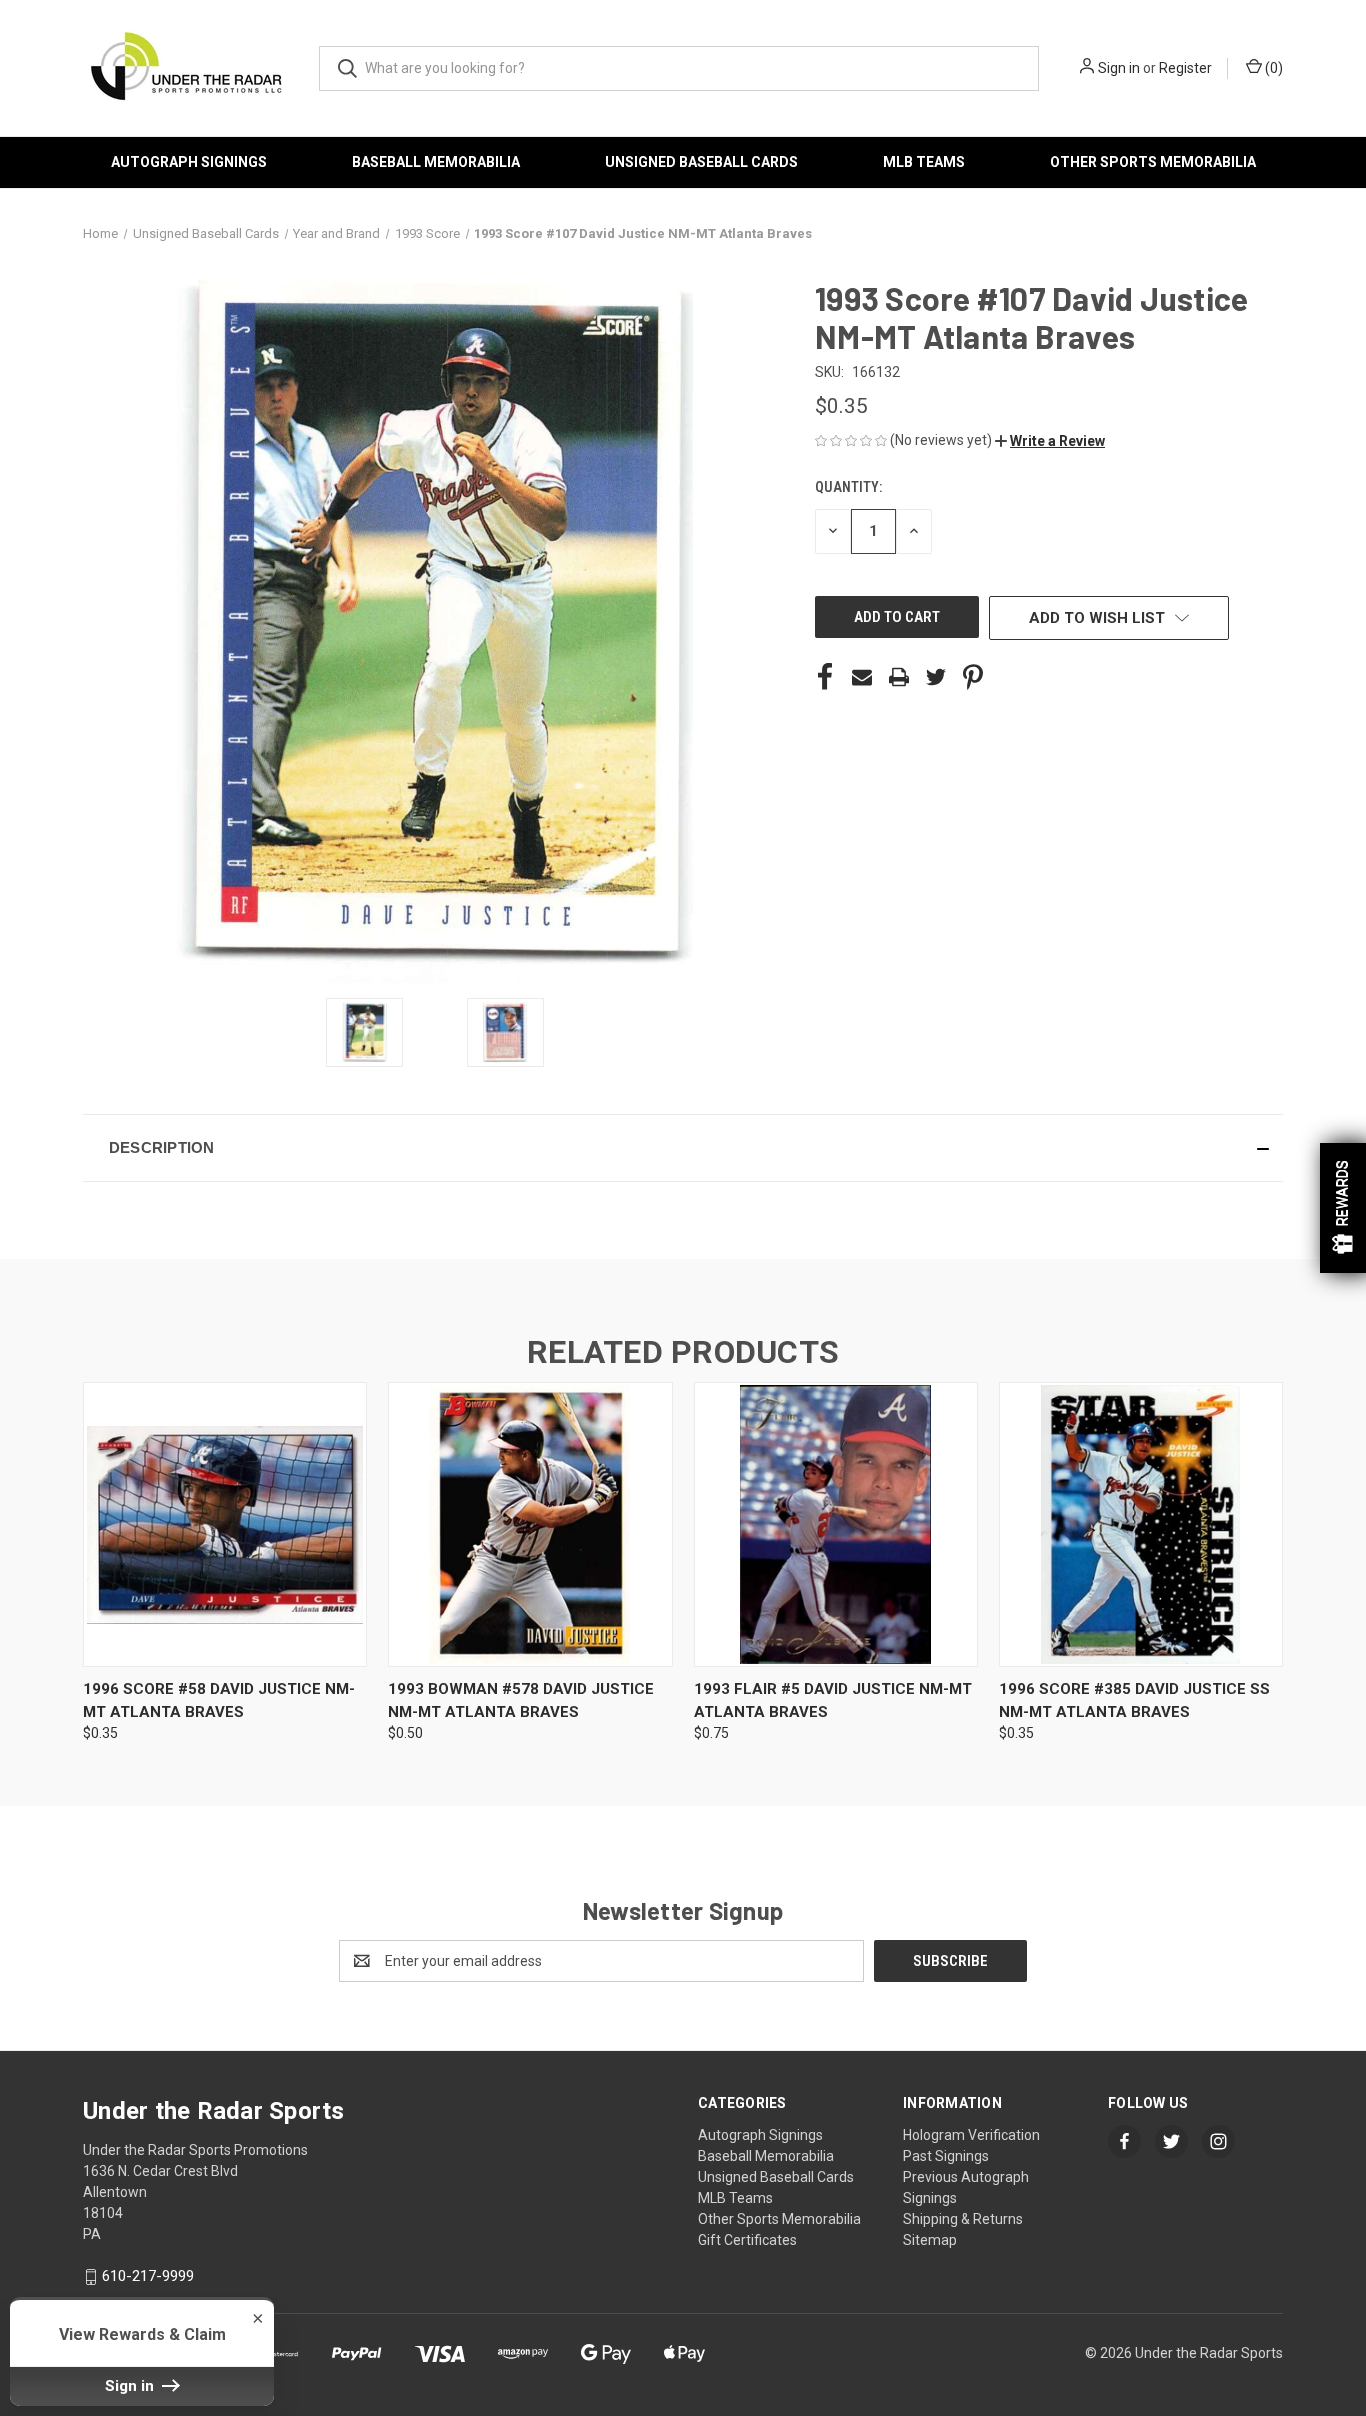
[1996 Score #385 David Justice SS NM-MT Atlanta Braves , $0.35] (1141, 1524)
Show (1343, 1208)
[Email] (862, 677)
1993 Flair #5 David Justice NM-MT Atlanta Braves (833, 1700)
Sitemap (930, 2240)
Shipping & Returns (963, 2219)
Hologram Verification (971, 2135)
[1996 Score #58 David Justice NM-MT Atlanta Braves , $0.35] (225, 1524)
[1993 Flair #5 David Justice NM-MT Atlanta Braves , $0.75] (836, 1524)
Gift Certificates (747, 2240)
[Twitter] (936, 677)
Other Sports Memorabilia (1153, 162)
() (1272, 68)
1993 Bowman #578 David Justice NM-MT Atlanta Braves (521, 1700)
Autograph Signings (189, 162)
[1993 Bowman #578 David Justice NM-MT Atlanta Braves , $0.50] (530, 1524)
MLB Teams (924, 162)
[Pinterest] (973, 677)
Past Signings (946, 2156)
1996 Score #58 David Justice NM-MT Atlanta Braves (219, 1700)
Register (1185, 68)
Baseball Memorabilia (436, 162)
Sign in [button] (131, 2386)
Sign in (1119, 68)
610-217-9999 (148, 2276)
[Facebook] (825, 677)
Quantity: (848, 487)
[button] (1050, 441)
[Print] (899, 677)
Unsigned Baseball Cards (701, 162)
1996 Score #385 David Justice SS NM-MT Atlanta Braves (1134, 1700)
